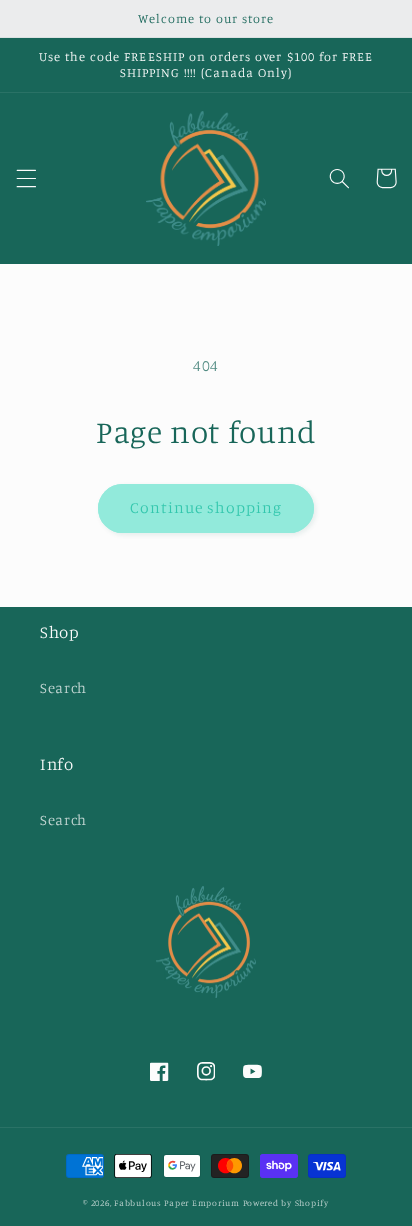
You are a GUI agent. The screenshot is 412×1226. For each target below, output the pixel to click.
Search (63, 687)
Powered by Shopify (286, 1202)
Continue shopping (206, 507)
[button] (26, 178)
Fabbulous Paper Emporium (177, 1202)
